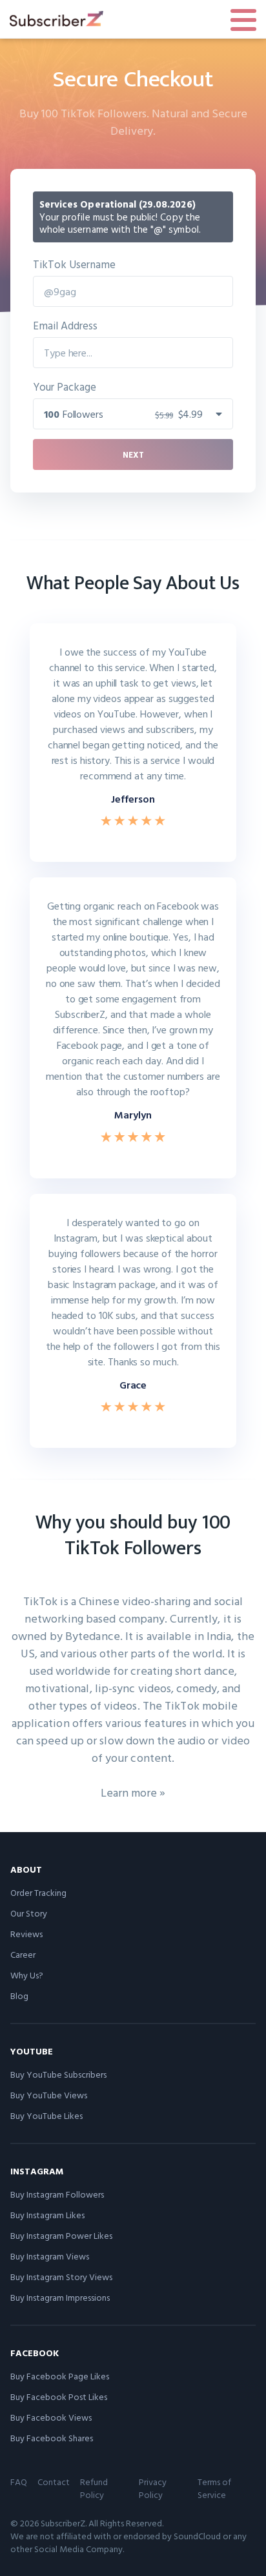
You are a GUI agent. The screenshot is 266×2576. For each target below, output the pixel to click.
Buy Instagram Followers (57, 2194)
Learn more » (133, 1792)
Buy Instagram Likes (47, 2215)
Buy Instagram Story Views (61, 2277)
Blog (19, 1995)
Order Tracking (38, 1892)
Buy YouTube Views (49, 2095)
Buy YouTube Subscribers (58, 2074)
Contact (54, 2482)
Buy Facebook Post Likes (59, 2396)
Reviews (26, 1934)
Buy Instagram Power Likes (61, 2235)
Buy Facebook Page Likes (60, 2376)
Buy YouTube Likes (46, 2115)
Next (133, 454)
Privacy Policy (153, 2488)
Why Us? (27, 1975)
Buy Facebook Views (51, 2417)
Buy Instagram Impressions (60, 2297)
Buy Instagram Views (50, 2256)
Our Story (29, 1913)
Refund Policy (94, 2488)
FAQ (19, 2482)
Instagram (37, 2171)
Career (23, 1954)
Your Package (65, 386)
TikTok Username (74, 264)
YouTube (32, 2051)
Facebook (35, 2353)
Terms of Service (214, 2488)
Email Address (65, 325)
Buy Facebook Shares (52, 2438)
